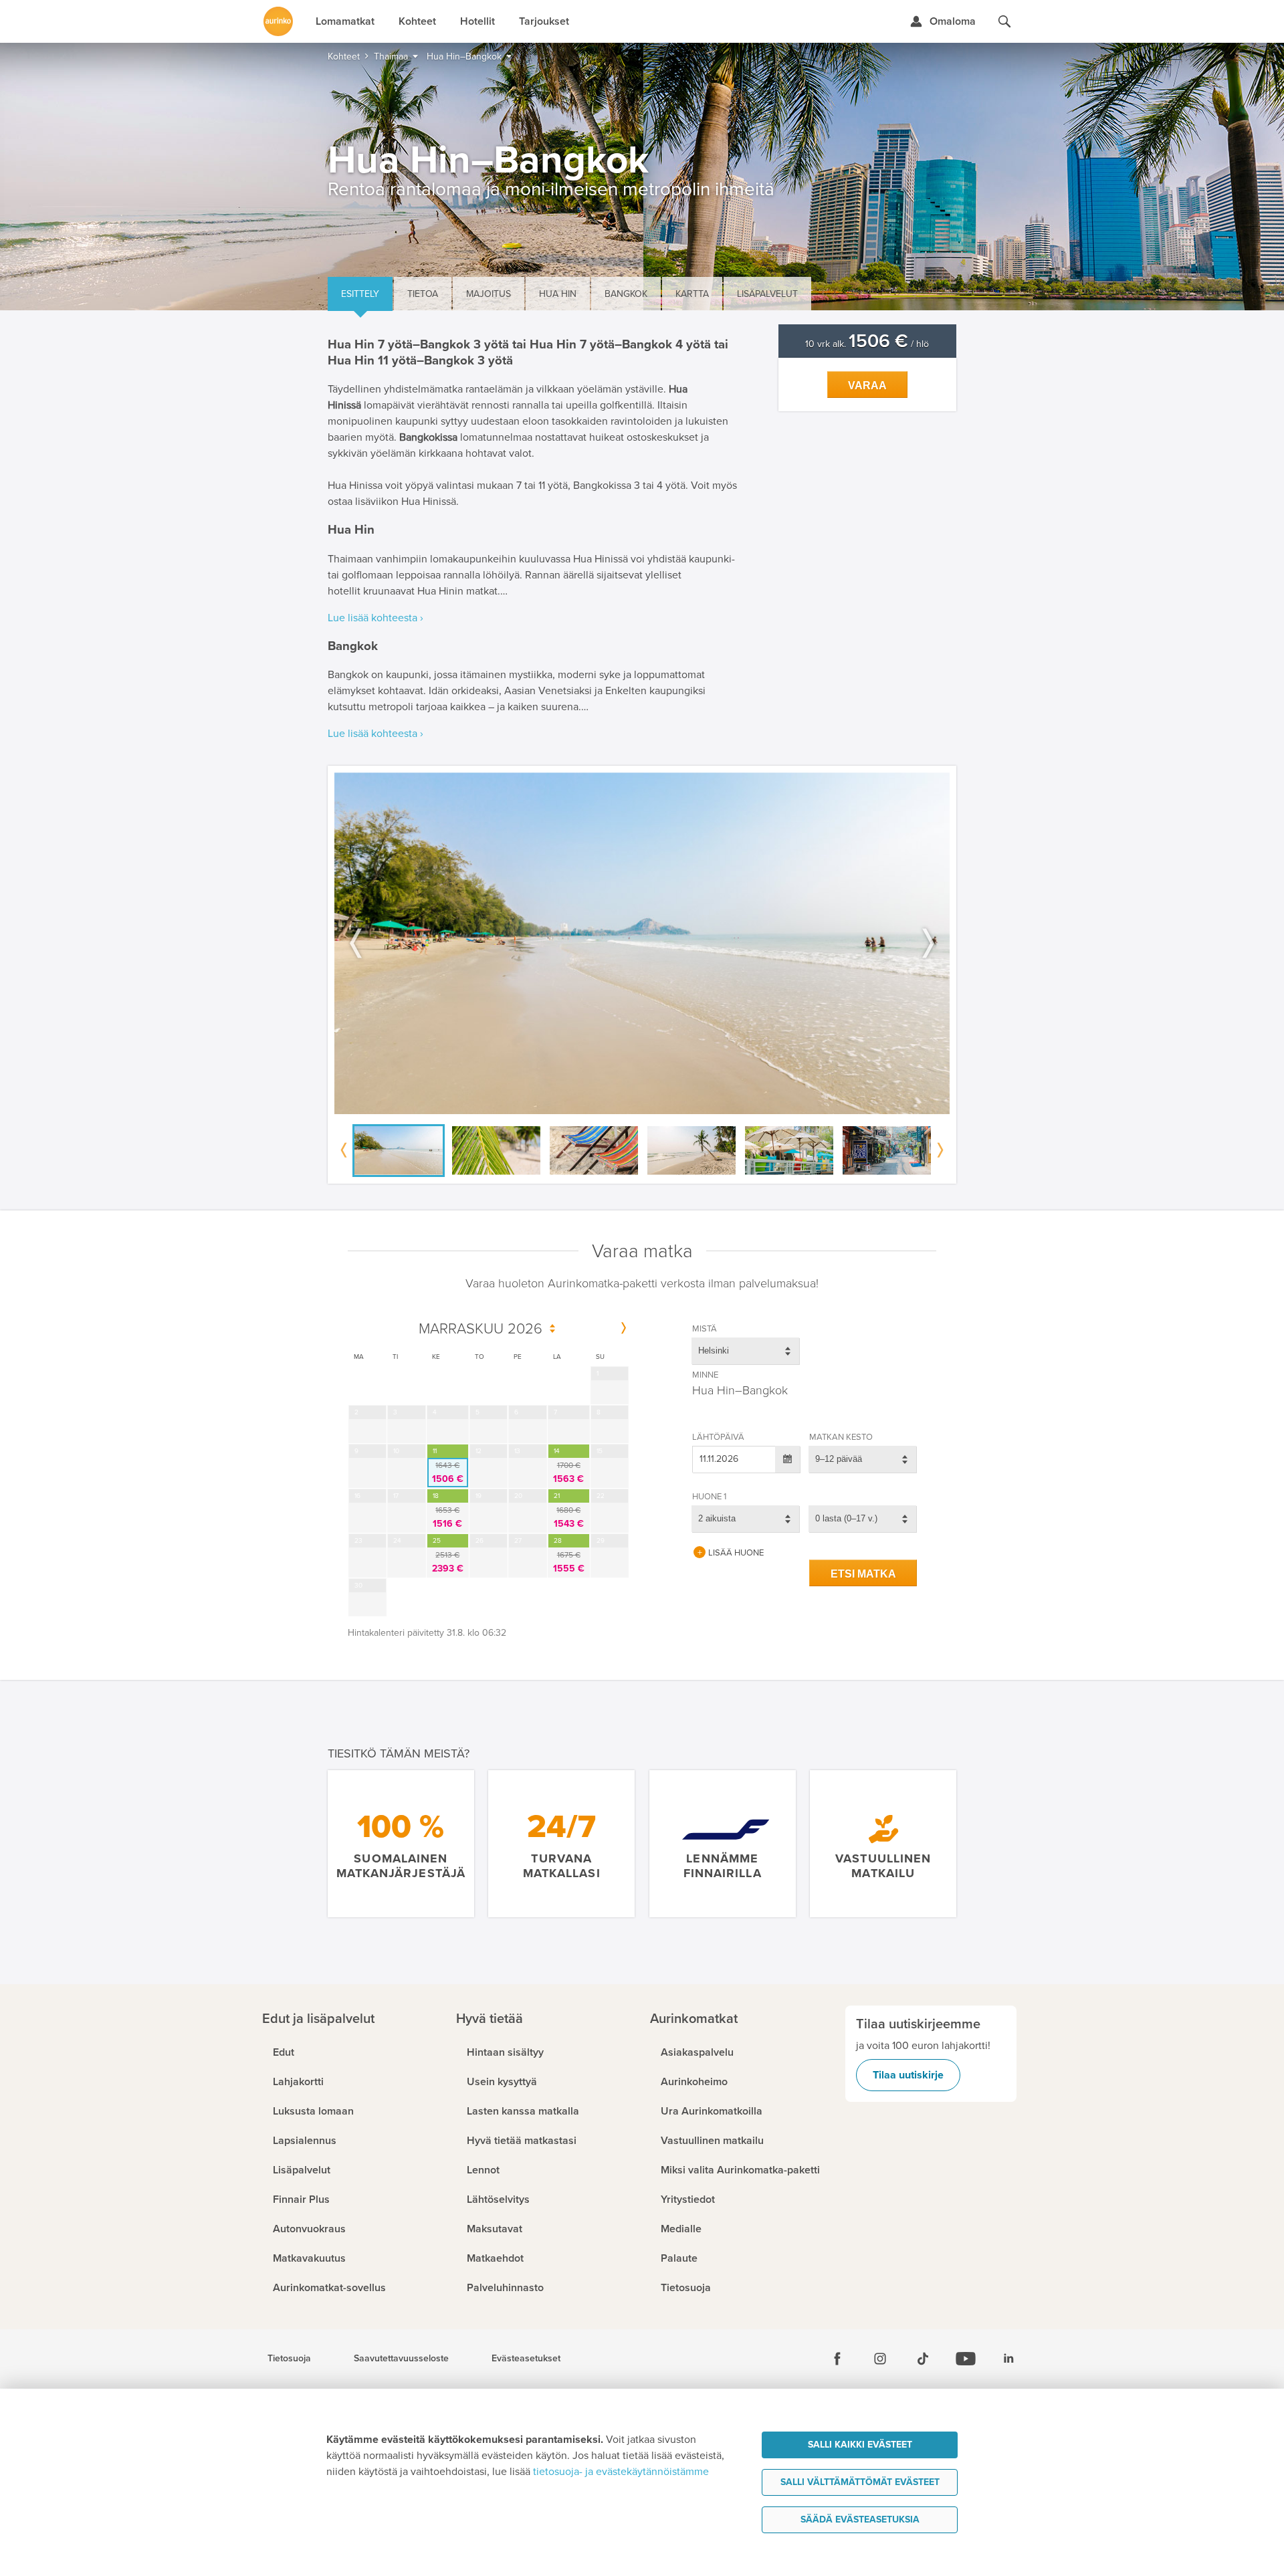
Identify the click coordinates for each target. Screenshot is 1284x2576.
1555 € (569, 1562)
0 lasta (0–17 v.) (846, 1518)
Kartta (692, 294)
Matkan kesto (841, 1437)
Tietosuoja (289, 2359)
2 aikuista (717, 1518)
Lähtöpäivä (718, 1437)
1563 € (568, 1473)
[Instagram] (880, 2359)
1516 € (447, 1517)
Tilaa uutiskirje (908, 2075)
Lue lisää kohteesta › (376, 618)
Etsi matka (863, 1574)
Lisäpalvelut (767, 294)
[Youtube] (966, 2359)
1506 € (448, 1473)
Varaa (867, 386)
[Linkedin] (1008, 2359)
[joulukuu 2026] (624, 1329)
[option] (642, 943)
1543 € (569, 1517)
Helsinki (714, 1351)
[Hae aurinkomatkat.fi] (1004, 21)
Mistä (705, 1329)
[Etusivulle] (278, 21)
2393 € (448, 1562)
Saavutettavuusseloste (401, 2359)
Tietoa (423, 294)
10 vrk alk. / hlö (867, 344)
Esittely (360, 294)
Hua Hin (558, 294)
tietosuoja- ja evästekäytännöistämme (621, 2472)
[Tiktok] (923, 2359)
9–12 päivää (839, 1459)
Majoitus (489, 294)
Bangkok (626, 294)
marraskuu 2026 (480, 1329)
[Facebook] (837, 2359)
